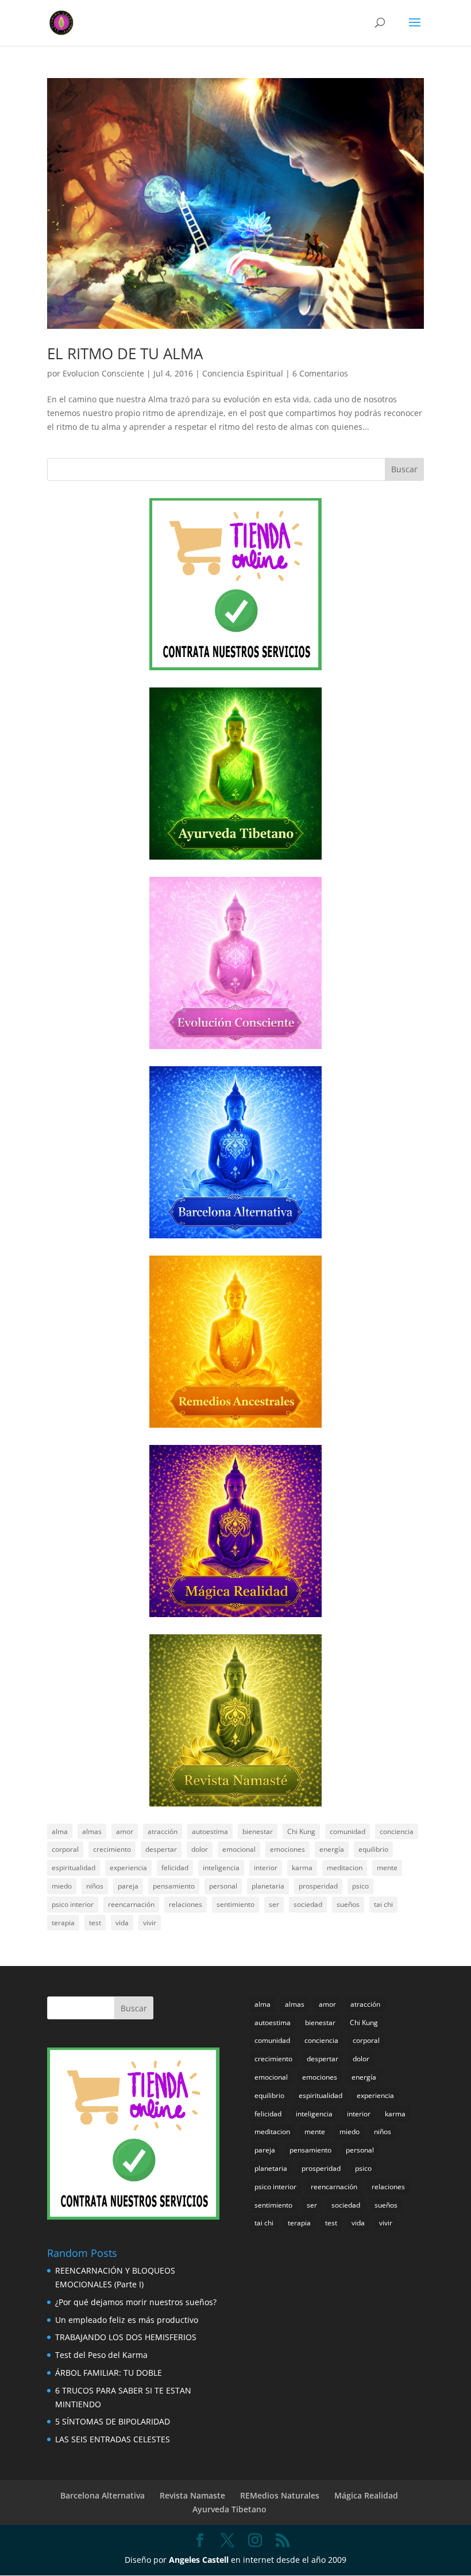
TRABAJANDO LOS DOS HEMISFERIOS (126, 2337)
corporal (65, 1849)
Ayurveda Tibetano (229, 2509)
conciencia (397, 1831)
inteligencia (221, 1868)
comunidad (348, 1831)
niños (95, 1886)
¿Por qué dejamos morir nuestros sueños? (136, 2302)
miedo (62, 1886)
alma (60, 1831)
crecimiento (112, 1849)
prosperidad (318, 1886)
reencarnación (131, 1904)
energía (332, 1849)
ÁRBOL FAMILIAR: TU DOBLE (109, 2373)
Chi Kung (301, 1831)
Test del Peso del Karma (101, 2355)
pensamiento (174, 1886)
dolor (200, 1849)
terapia (63, 1923)
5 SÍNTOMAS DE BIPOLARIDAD (113, 2421)
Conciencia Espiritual (243, 373)
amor (125, 1831)
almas (92, 1831)
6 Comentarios (320, 373)
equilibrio (373, 1849)
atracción (163, 1831)
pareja (128, 1886)
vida (122, 1923)
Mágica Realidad (366, 2495)
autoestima (210, 1831)
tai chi (383, 1904)
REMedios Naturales (280, 2495)
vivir (150, 1923)
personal (223, 1886)
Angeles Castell (199, 2560)
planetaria (268, 1886)
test (95, 1923)
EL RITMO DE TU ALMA (125, 353)
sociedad (308, 1904)
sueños (348, 1904)
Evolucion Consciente (103, 373)
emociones (287, 1849)
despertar (161, 1849)
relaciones (186, 1904)
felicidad (175, 1868)
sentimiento (235, 1904)
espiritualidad (74, 1868)
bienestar (258, 1831)
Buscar (404, 469)
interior (266, 1868)
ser (274, 1904)
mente (387, 1868)
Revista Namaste (192, 2495)
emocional (239, 1849)
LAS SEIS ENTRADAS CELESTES (113, 2439)
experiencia (128, 1868)
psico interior (73, 1904)
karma (302, 1868)
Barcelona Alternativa (103, 2495)
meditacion (345, 1868)
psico (360, 1886)
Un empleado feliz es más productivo (127, 2320)
